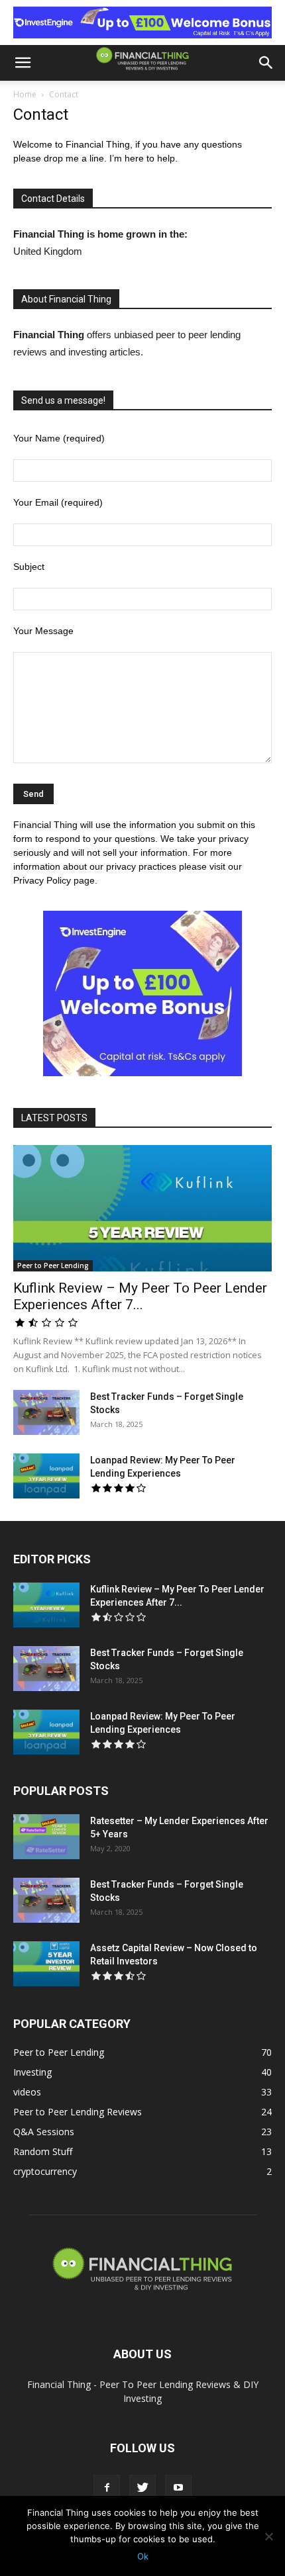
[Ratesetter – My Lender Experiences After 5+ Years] (46, 1837)
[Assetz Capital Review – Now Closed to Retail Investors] (46, 1964)
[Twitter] (142, 2488)
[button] (23, 63)
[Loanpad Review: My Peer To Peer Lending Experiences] (46, 1476)
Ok (143, 2556)
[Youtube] (178, 2488)
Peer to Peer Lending (53, 1265)
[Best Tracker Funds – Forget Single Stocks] (46, 1413)
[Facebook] (107, 2488)
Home (25, 94)
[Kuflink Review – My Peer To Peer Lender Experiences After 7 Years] (142, 1208)
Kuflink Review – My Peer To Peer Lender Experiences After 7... (140, 1296)
